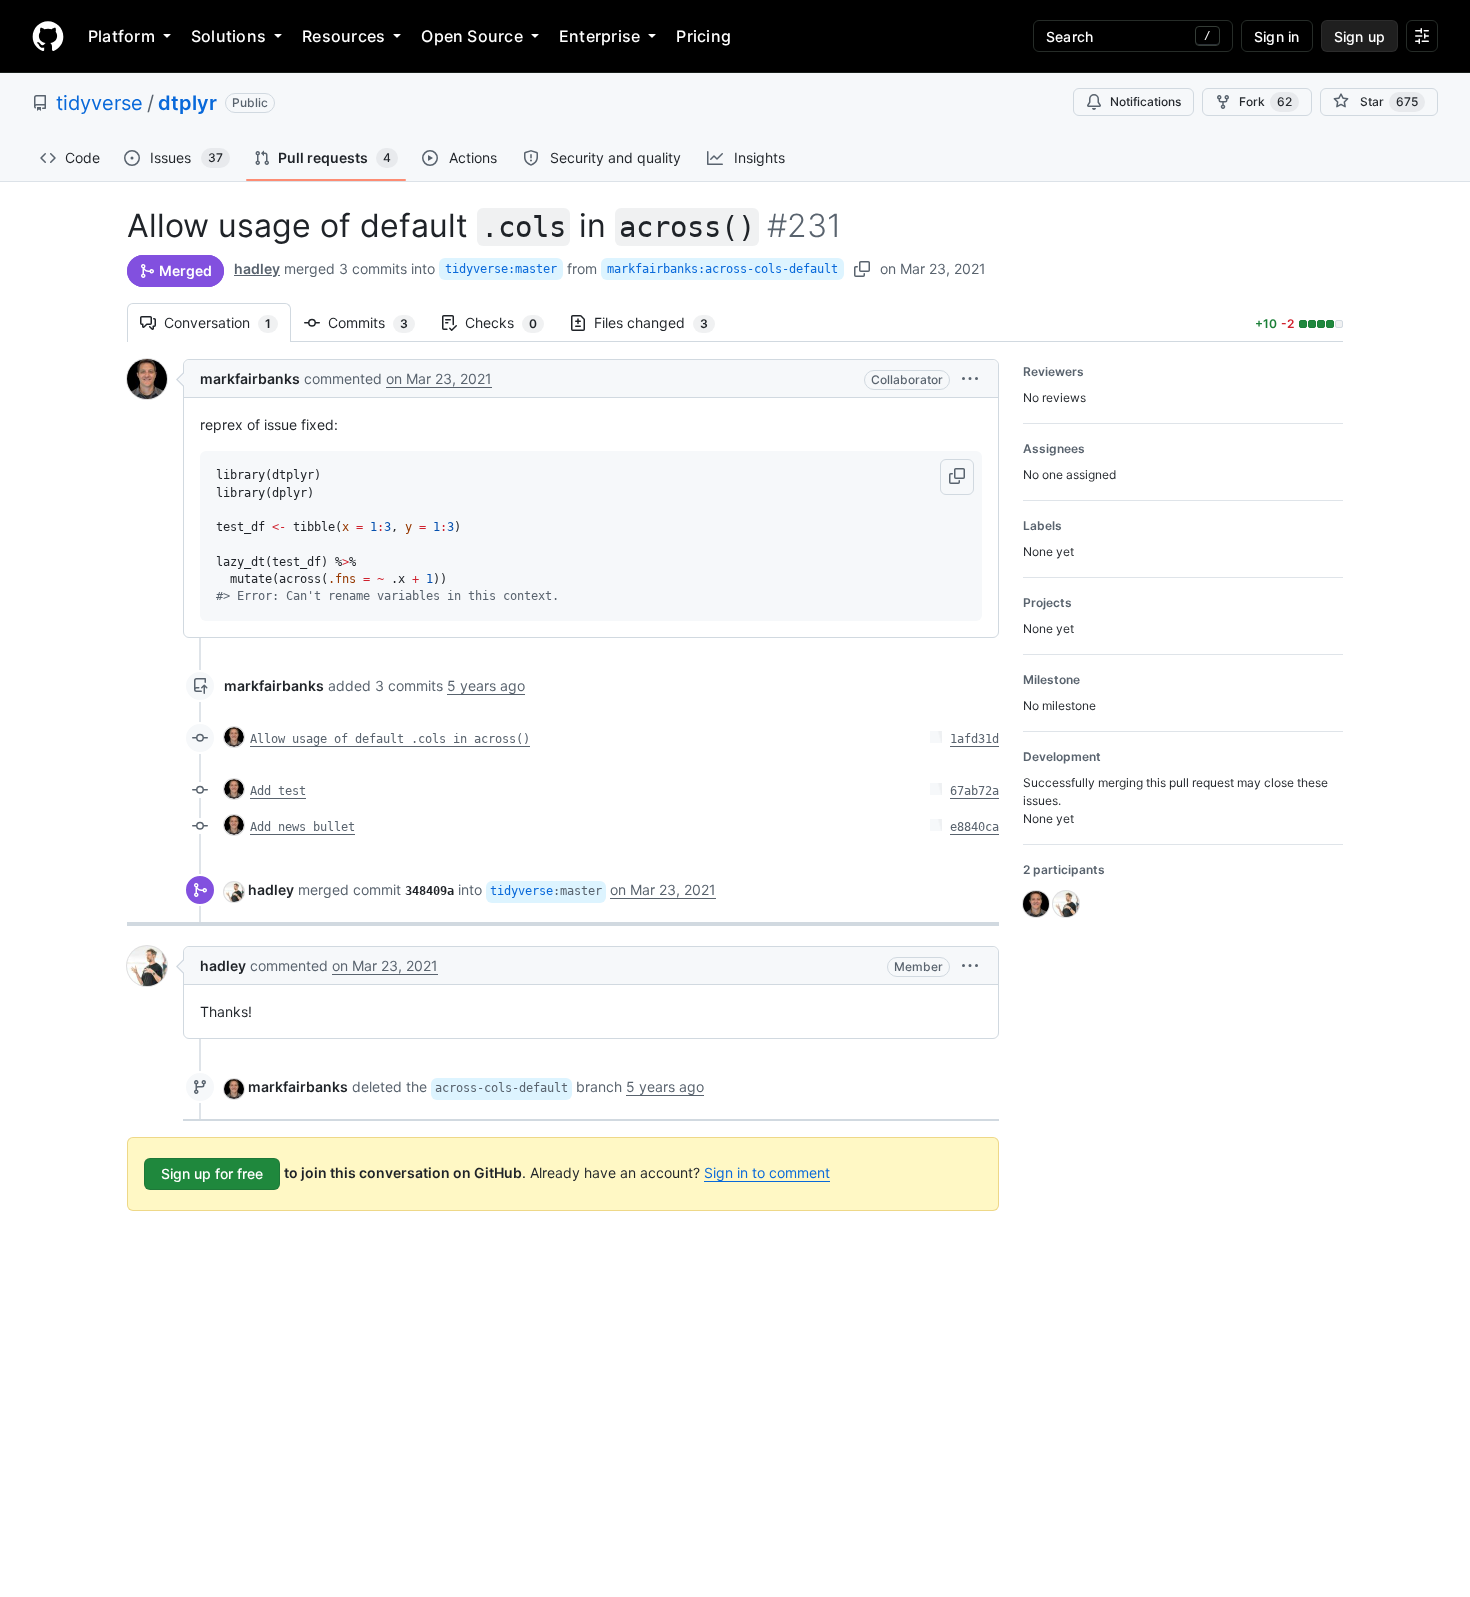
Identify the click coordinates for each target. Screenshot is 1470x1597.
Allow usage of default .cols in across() (390, 739)
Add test (278, 791)
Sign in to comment (767, 1172)
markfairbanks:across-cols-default (722, 269)
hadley (257, 268)
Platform (121, 36)
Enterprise (599, 36)
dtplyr (187, 103)
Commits (378, 322)
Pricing (703, 36)
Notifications (1145, 101)
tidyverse (99, 103)
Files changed (661, 322)
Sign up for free (212, 1173)
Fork (1265, 101)
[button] (970, 378)
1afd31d (974, 739)
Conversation (227, 322)
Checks (511, 322)
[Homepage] (48, 36)
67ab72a (974, 791)
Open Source (472, 36)
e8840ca (974, 827)
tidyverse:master (501, 269)
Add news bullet (302, 827)
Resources (343, 36)
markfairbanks (250, 378)
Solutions (228, 36)
